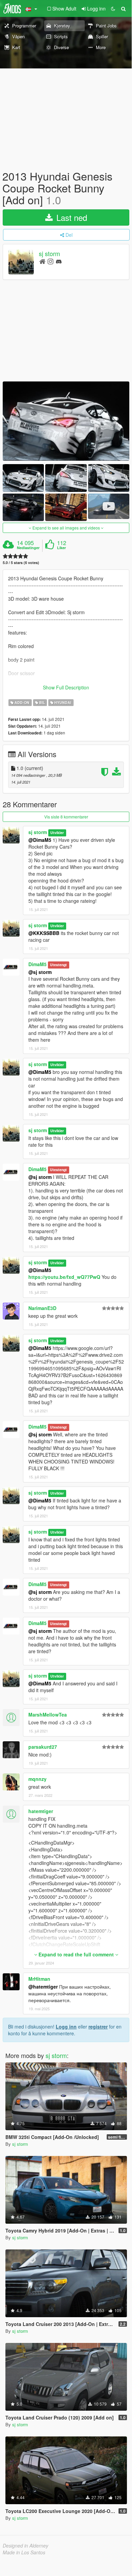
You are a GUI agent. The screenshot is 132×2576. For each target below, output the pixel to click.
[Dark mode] (113, 8)
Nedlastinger (28, 548)
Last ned (71, 217)
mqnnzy (37, 1779)
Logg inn (66, 2027)
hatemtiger (41, 1811)
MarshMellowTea (48, 1715)
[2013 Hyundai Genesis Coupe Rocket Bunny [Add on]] (66, 421)
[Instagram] (50, 261)
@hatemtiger (43, 1987)
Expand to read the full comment (76, 1954)
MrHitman (39, 1979)
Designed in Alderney (25, 2546)
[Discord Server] (59, 261)
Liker (61, 548)
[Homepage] (42, 261)
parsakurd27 (43, 1747)
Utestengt (58, 965)
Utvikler (57, 833)
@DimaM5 (40, 840)
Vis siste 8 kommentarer (66, 817)
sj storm (49, 253)
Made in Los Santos (24, 2552)
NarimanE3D (42, 1308)
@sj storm (40, 972)
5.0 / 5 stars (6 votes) (21, 563)
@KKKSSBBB (44, 933)
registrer (98, 2027)
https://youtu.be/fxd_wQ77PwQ (64, 1277)
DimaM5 (37, 964)
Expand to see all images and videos (66, 528)
